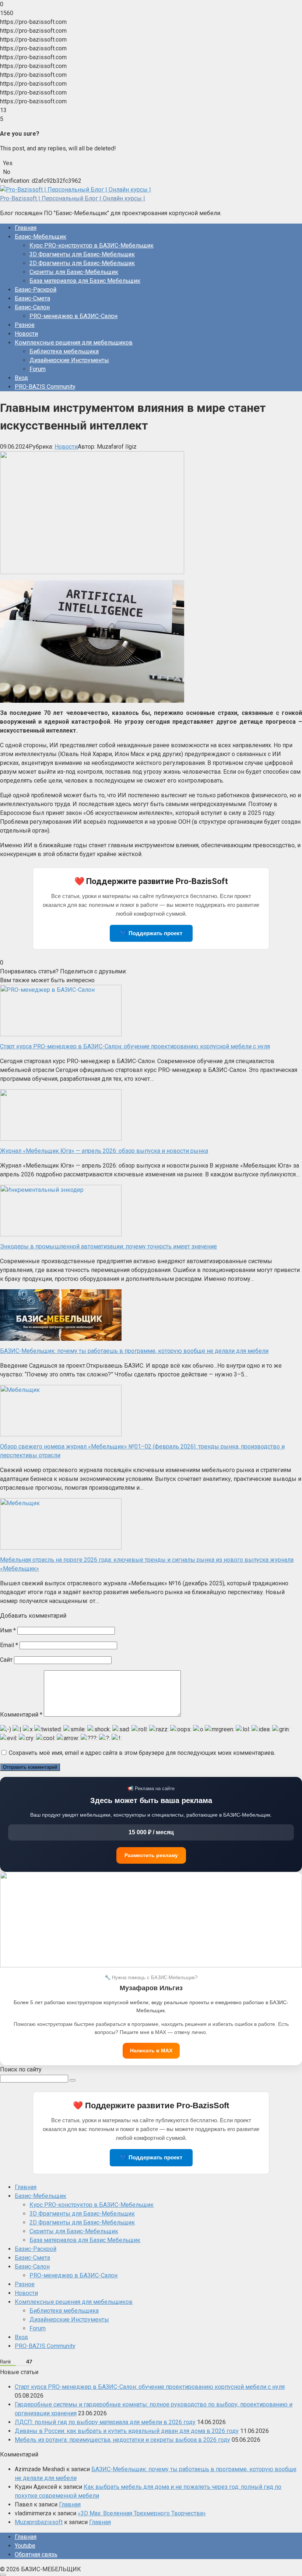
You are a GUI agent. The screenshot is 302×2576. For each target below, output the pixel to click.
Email (9, 1645)
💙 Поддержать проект (151, 933)
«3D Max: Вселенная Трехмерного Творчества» (142, 2513)
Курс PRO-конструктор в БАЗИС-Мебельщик (92, 245)
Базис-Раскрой (36, 290)
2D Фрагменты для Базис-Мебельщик (82, 263)
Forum (38, 369)
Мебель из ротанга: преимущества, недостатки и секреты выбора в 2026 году (122, 2440)
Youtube (25, 2546)
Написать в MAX (151, 2051)
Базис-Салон (32, 307)
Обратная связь (36, 2554)
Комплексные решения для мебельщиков (74, 343)
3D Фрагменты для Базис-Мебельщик (82, 254)
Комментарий (21, 1715)
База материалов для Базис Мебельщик (85, 281)
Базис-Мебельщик (41, 237)
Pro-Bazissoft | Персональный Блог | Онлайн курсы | (73, 198)
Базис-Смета (32, 298)
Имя (8, 1630)
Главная (26, 228)
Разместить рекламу (151, 1855)
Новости (26, 334)
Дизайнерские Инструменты (69, 360)
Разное (25, 325)
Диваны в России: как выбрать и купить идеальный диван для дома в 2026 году (127, 2431)
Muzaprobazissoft (39, 2522)
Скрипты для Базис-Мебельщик (74, 272)
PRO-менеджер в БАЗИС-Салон (73, 316)
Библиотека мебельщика (64, 351)
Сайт (6, 1660)
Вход (21, 378)
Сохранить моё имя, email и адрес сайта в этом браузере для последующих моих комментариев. (142, 1753)
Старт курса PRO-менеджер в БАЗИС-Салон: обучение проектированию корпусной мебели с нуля (150, 2387)
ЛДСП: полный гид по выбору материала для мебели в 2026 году (105, 2422)
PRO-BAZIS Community (45, 387)
